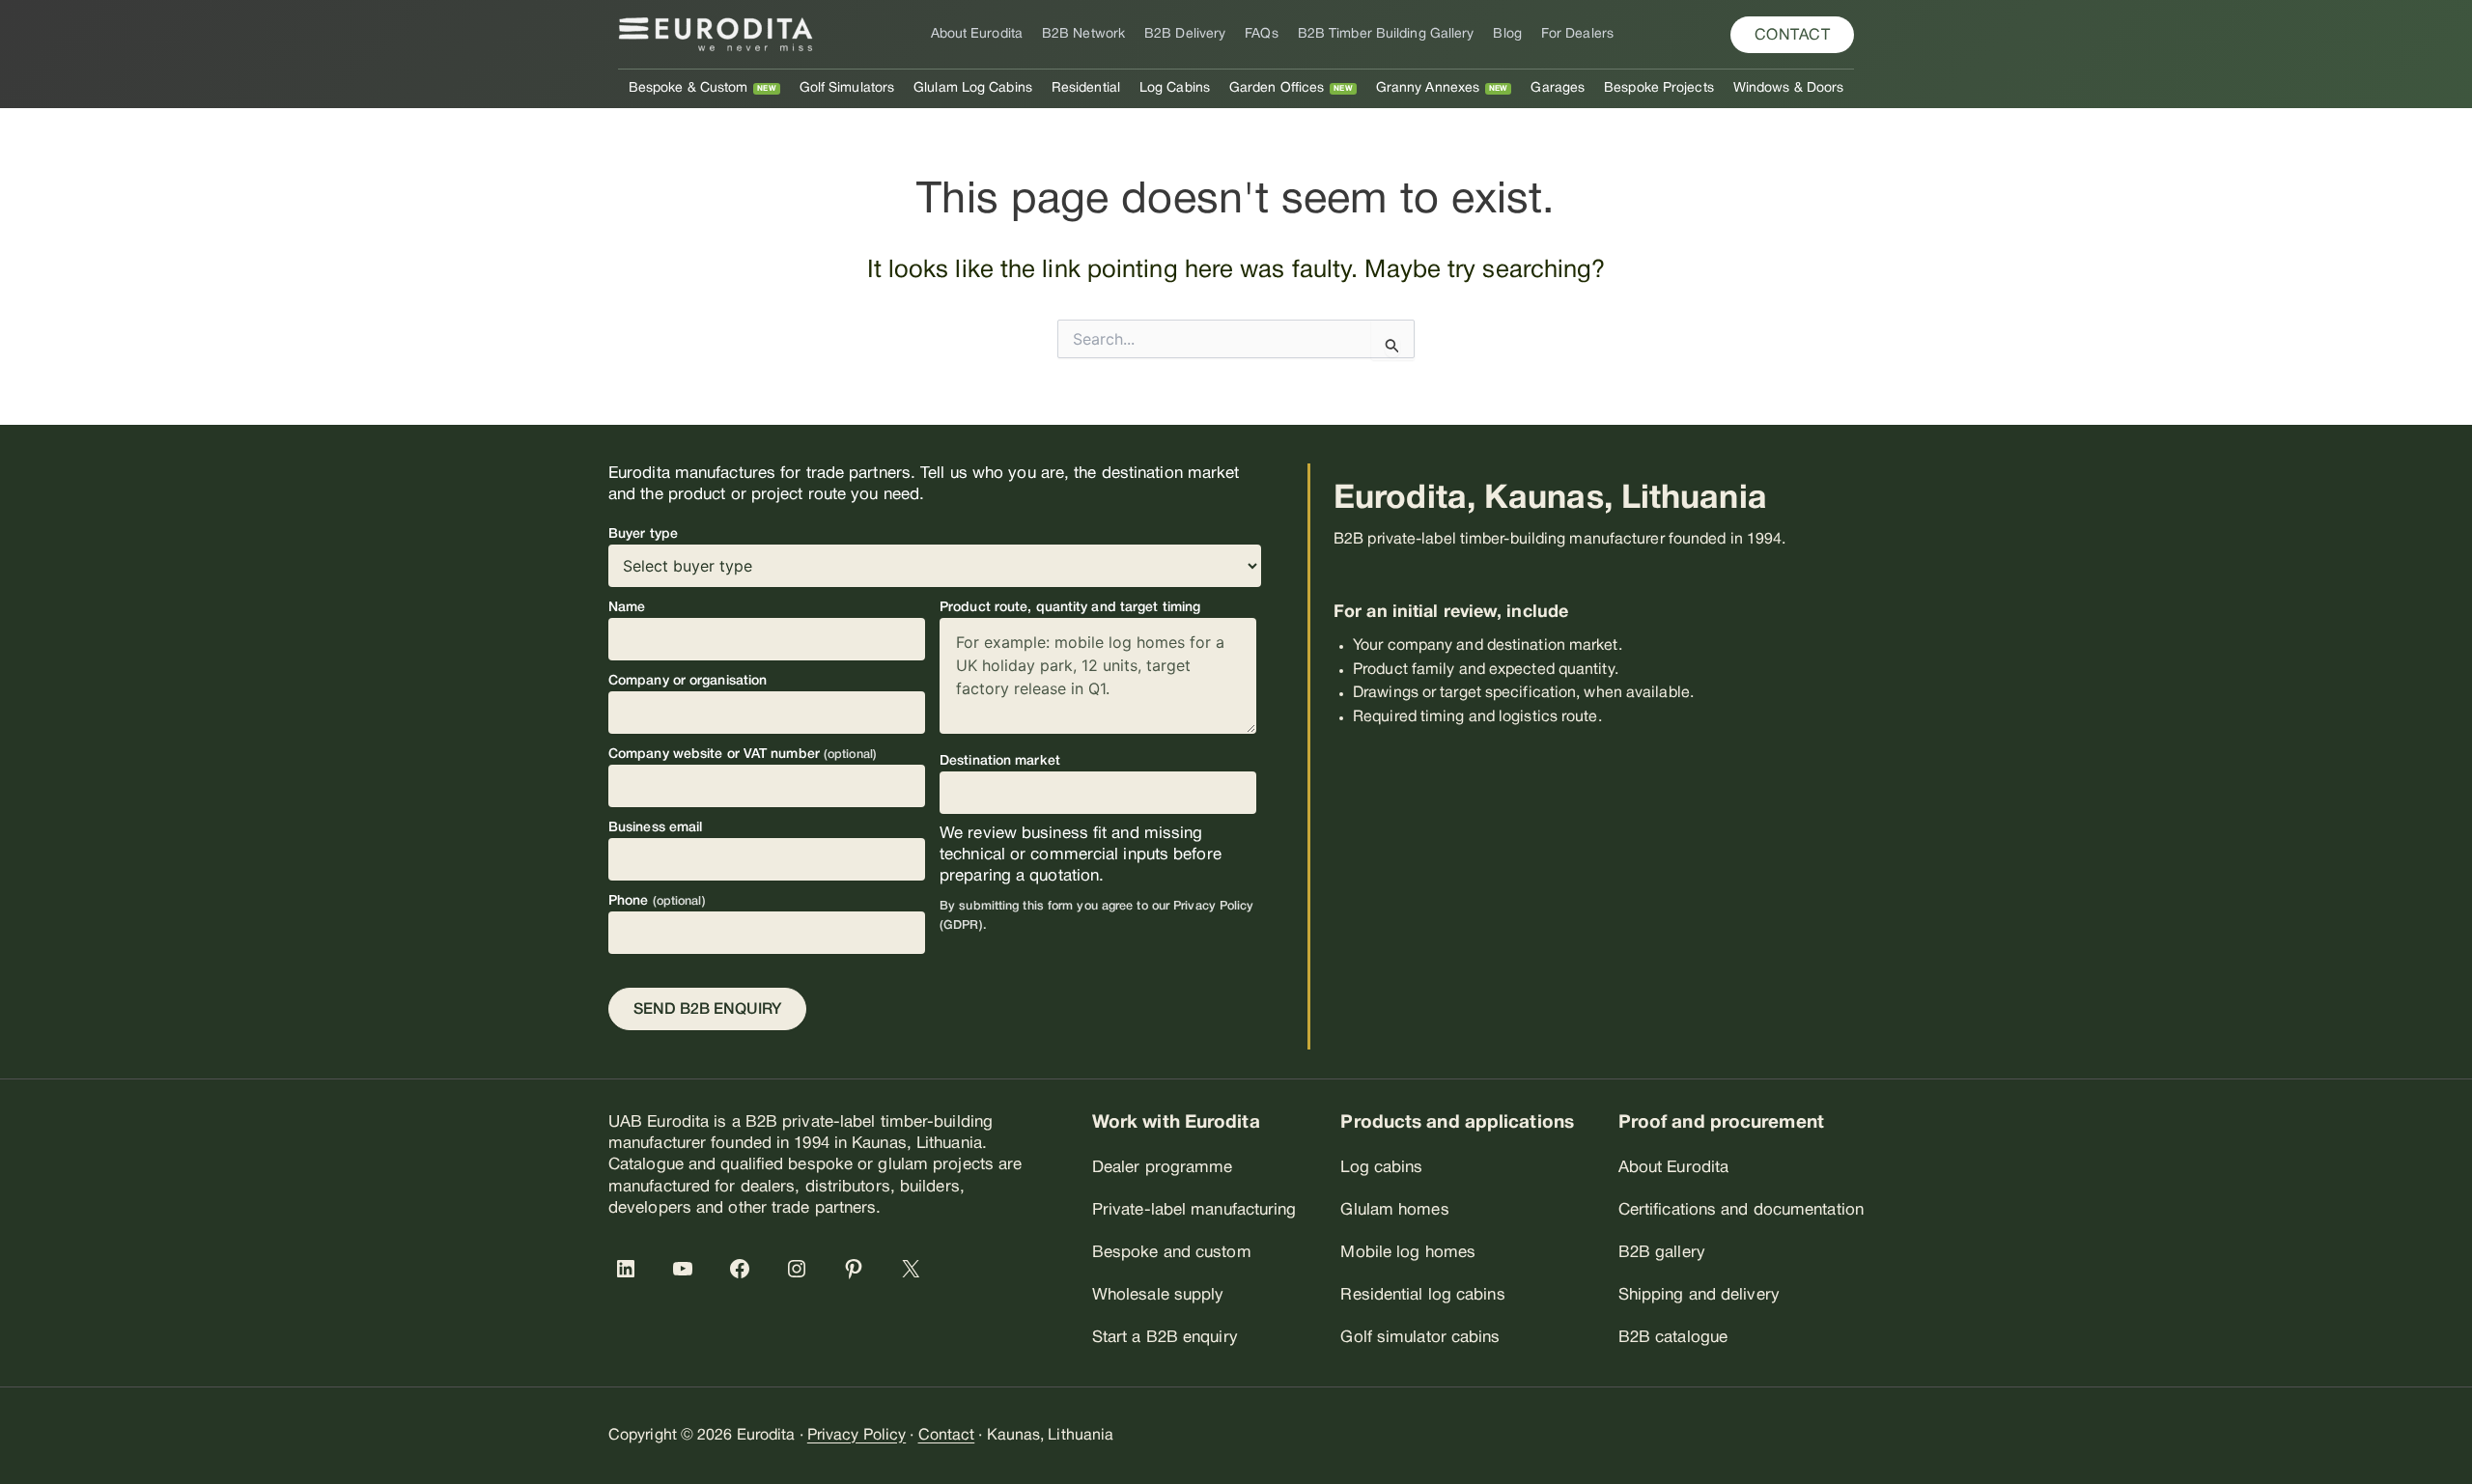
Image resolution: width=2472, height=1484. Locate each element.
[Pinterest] (857, 1269)
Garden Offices (1277, 88)
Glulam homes (1394, 1210)
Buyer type (643, 534)
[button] (1793, 35)
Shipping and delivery (1699, 1295)
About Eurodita (977, 34)
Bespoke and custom (1172, 1253)
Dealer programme (1163, 1168)
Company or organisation (688, 681)
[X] (914, 1269)
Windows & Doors (1789, 88)
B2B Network (1083, 34)
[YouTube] (687, 1269)
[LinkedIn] (630, 1269)
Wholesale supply (1158, 1295)
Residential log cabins (1422, 1295)
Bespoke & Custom (688, 88)
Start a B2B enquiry (1165, 1338)
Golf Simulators (847, 88)
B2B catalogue (1673, 1338)
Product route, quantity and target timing (1070, 608)
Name (627, 608)
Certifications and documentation (1741, 1210)
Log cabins (1381, 1168)
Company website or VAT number (743, 755)
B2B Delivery (1185, 34)
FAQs (1261, 34)
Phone (657, 901)
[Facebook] (744, 1269)
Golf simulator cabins (1420, 1338)
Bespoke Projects (1659, 88)
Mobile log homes (1408, 1253)
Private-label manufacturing (1194, 1210)
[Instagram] (801, 1269)
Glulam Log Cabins (973, 88)
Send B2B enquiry (707, 1010)
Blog (1507, 34)
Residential (1086, 88)
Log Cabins (1175, 88)
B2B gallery (1662, 1253)
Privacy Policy (857, 1436)
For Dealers (1577, 34)
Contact (947, 1436)
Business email (655, 828)
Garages (1558, 88)
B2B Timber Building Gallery (1386, 34)
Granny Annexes (1428, 88)
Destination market (1000, 761)
